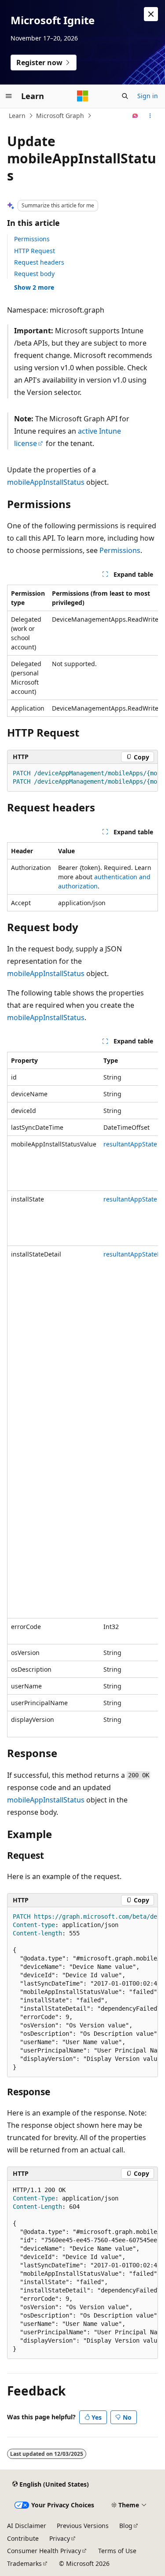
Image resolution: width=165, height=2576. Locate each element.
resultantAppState (130, 1144)
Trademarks (24, 2563)
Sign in (148, 96)
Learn (17, 116)
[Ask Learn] (135, 116)
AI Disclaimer (27, 2526)
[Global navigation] (9, 96)
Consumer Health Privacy (44, 2551)
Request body (34, 274)
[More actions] (150, 116)
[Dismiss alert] (151, 14)
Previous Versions (83, 2526)
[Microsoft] (83, 96)
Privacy (60, 2538)
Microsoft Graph (60, 116)
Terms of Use (117, 2551)
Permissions (32, 239)
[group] (82, 651)
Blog (126, 2526)
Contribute (23, 2538)
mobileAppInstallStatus (46, 482)
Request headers (39, 262)
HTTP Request (35, 251)
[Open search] (125, 96)
